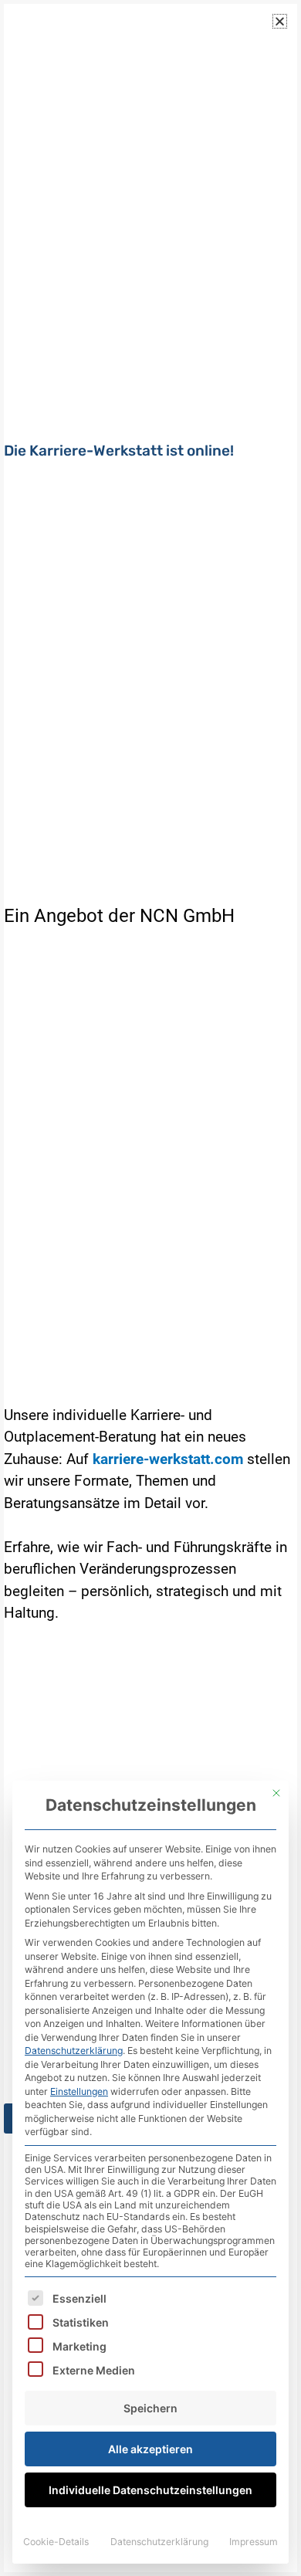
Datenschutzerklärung (74, 2051)
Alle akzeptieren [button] (150, 2449)
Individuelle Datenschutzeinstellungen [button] (150, 2490)
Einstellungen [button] (79, 2091)
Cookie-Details (56, 2542)
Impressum (254, 2542)
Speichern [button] (150, 2408)
